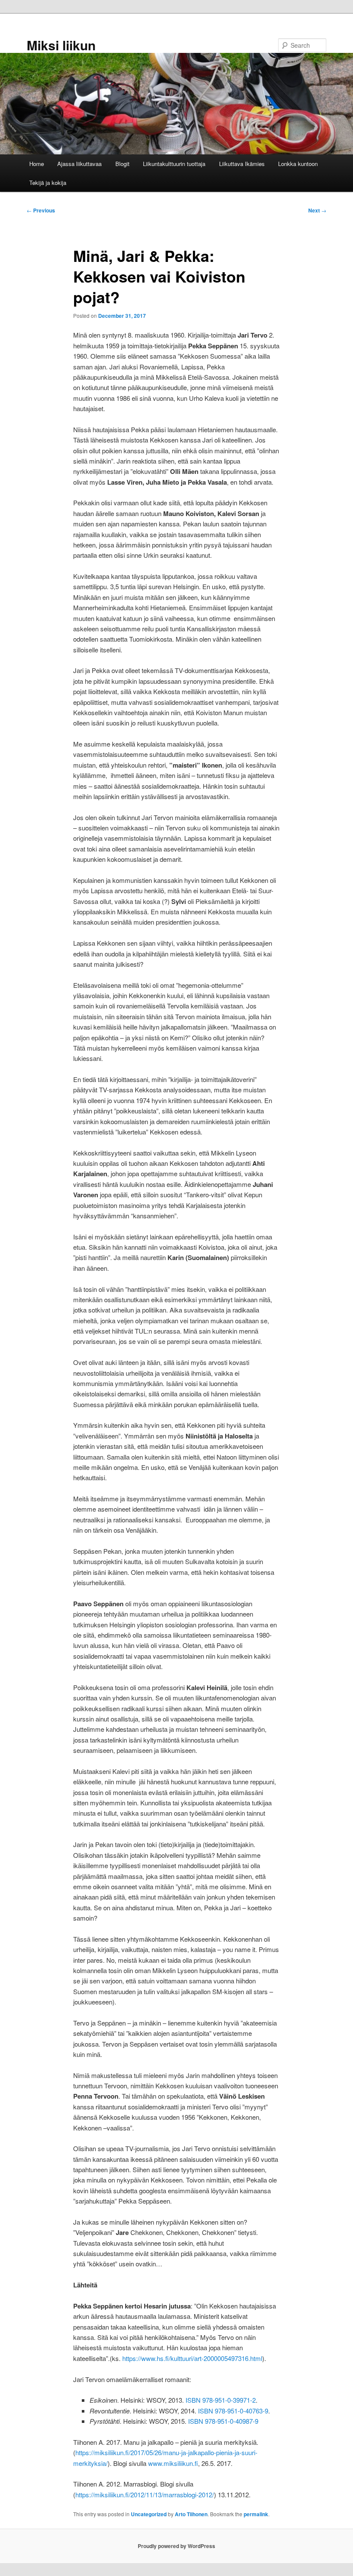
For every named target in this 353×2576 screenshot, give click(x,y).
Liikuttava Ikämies (242, 164)
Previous (41, 210)
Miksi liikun (61, 45)
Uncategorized (149, 2514)
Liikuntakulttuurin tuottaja (174, 164)
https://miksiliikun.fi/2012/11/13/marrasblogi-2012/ (145, 2495)
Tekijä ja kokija (48, 183)
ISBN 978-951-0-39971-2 (221, 2400)
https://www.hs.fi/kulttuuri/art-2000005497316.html (192, 2358)
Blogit (122, 164)
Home (37, 164)
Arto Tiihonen (191, 2514)
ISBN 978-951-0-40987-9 (223, 2421)
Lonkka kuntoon (298, 164)
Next (317, 210)
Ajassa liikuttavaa (79, 164)
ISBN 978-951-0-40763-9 (233, 2411)
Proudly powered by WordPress (176, 2546)
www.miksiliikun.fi (173, 2463)
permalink (256, 2514)
